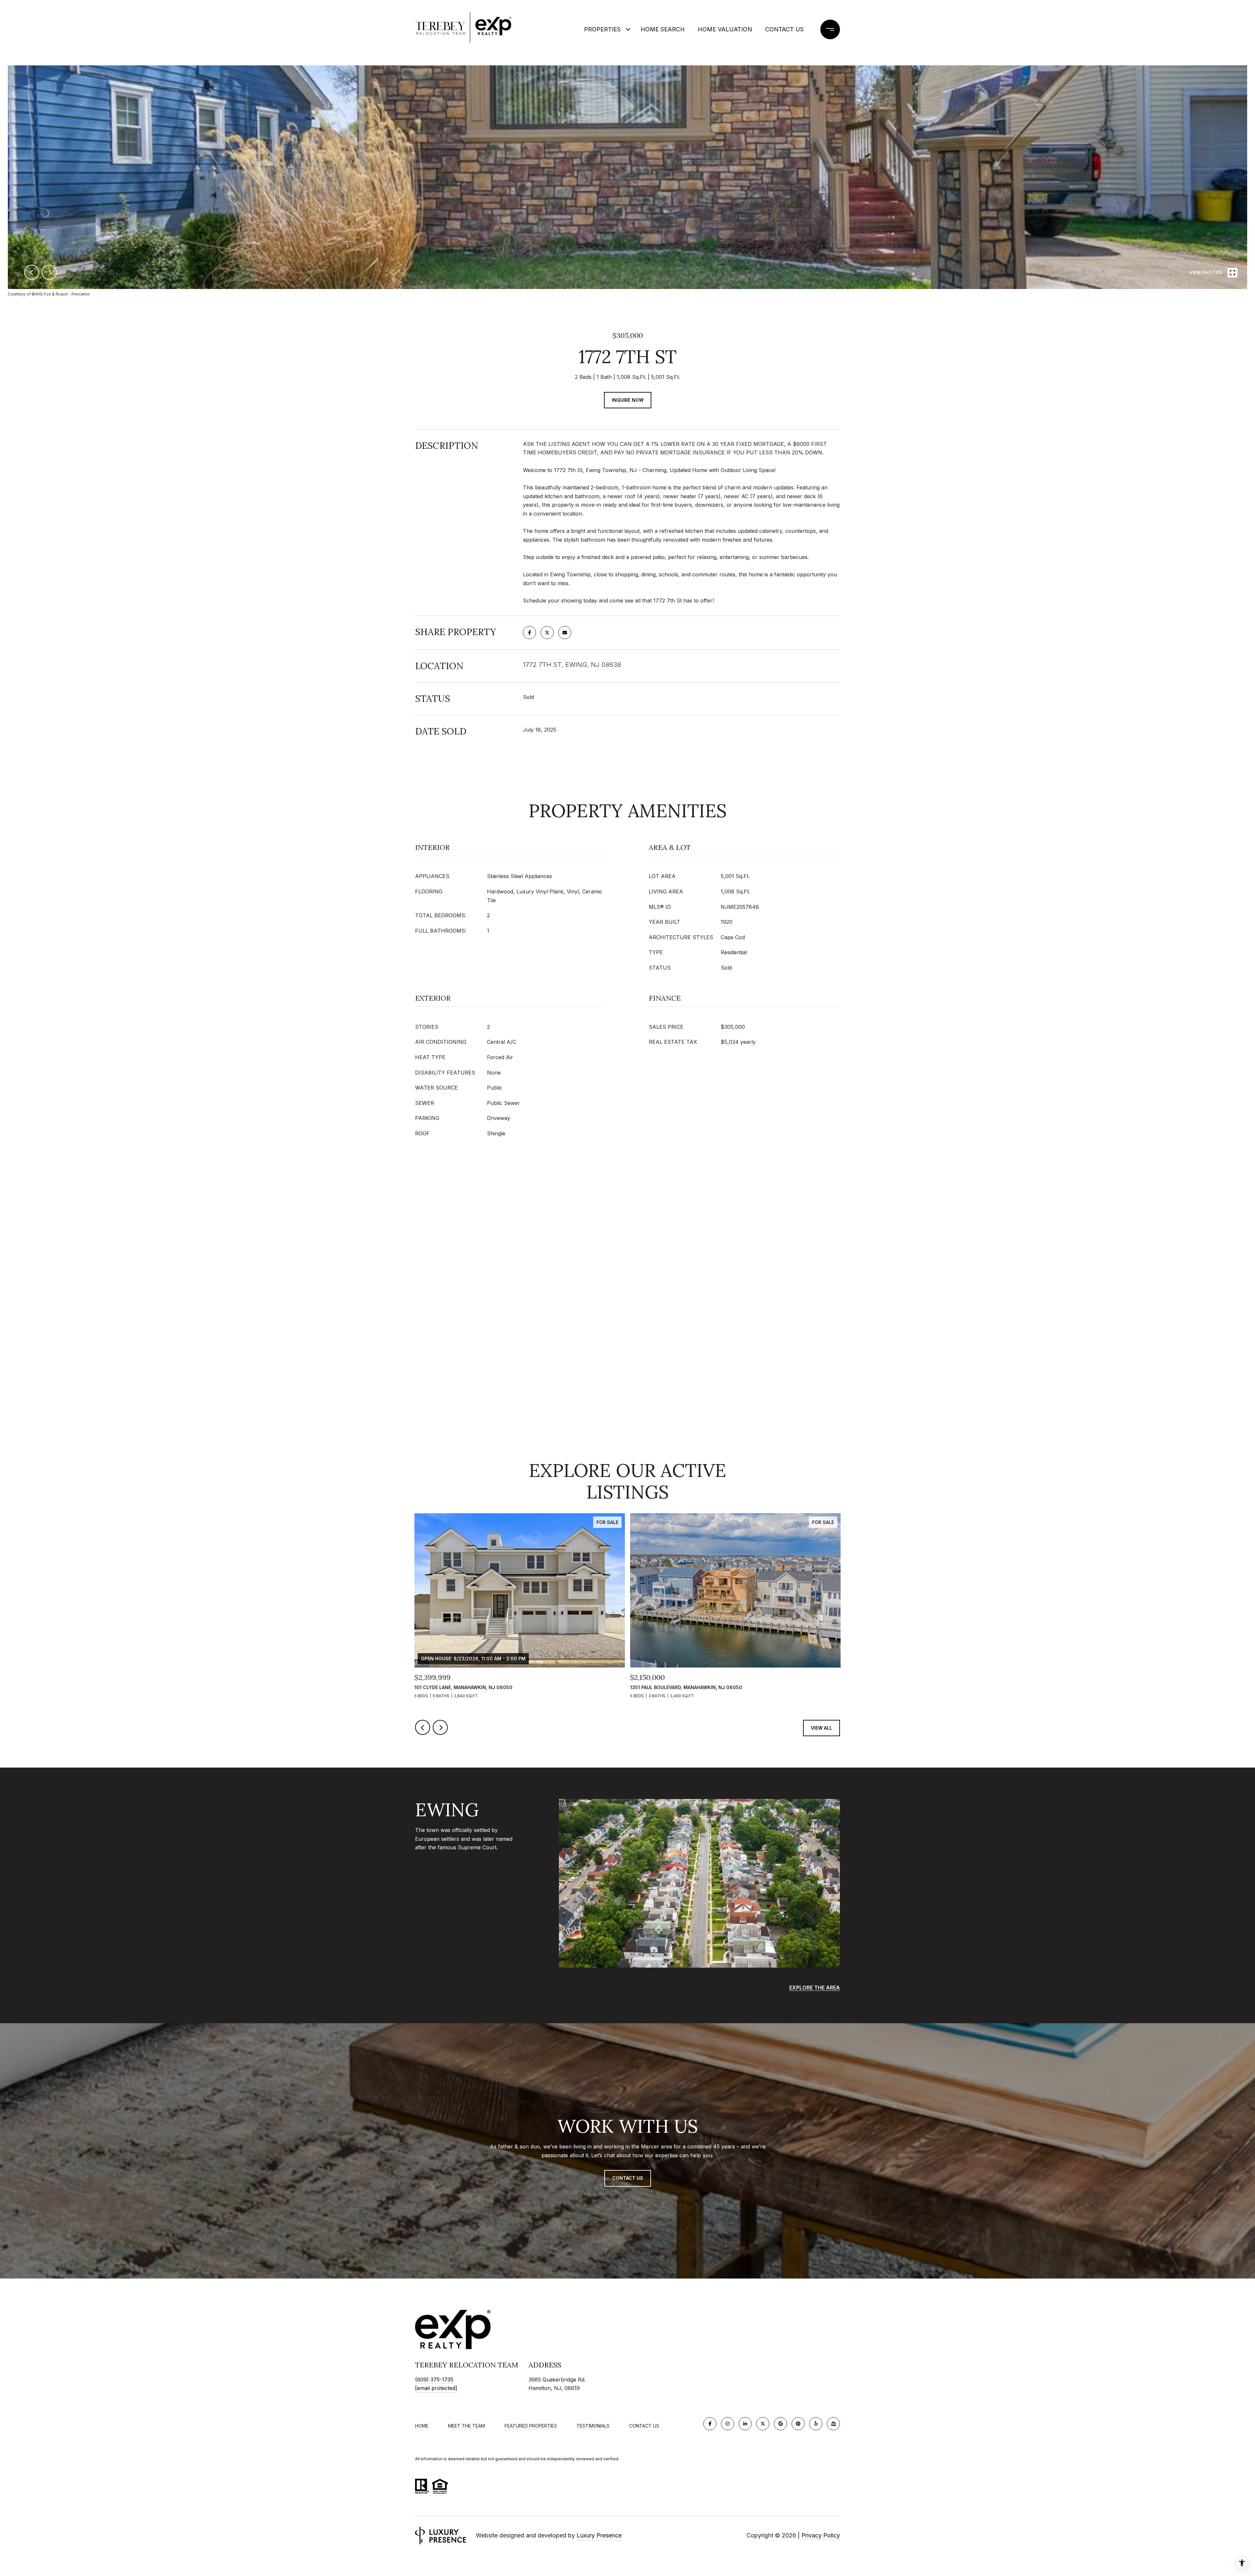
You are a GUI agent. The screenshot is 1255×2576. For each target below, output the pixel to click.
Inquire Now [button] (628, 400)
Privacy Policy (821, 2535)
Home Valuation (725, 29)
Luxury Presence (599, 2535)
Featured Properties (531, 2426)
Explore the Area (815, 1988)
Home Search (663, 29)
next (49, 272)
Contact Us (784, 29)
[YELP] (816, 2424)
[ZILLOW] (833, 2424)
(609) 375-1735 (434, 2380)
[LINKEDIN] (745, 2424)
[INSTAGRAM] (728, 2424)
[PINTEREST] (798, 2424)
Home (422, 2426)
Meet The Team (467, 2426)
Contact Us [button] (628, 2178)
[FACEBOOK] (710, 2424)
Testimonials (593, 2426)
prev (32, 272)
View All (821, 1728)
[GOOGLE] (780, 2424)
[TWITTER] (763, 2424)
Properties (602, 29)
